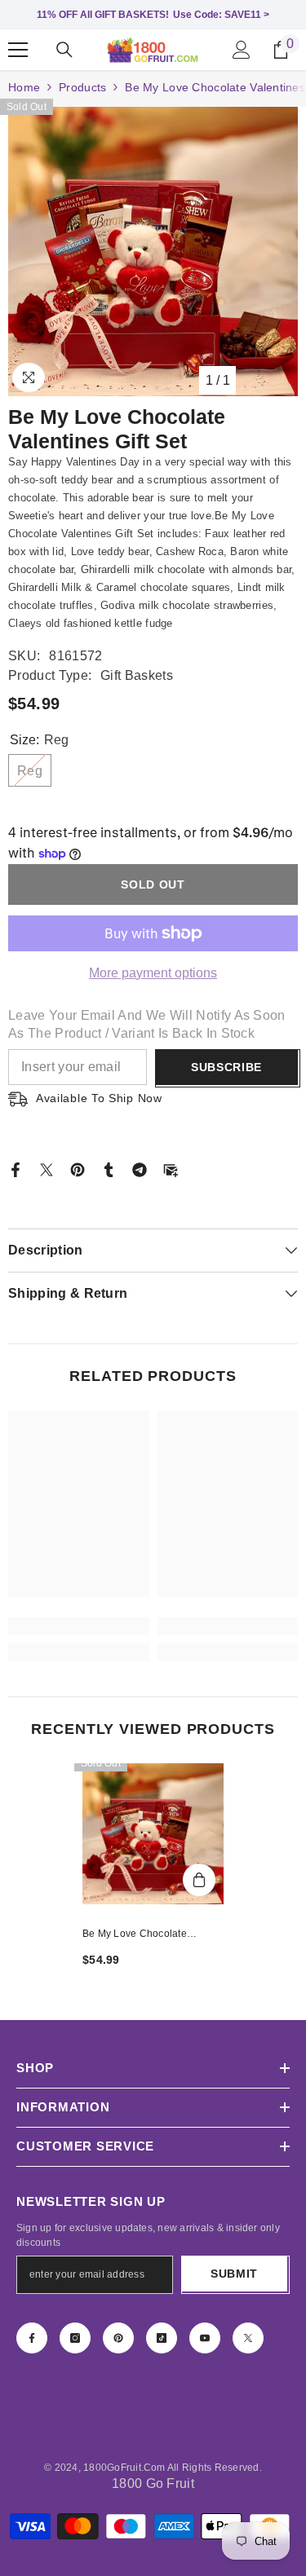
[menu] (18, 50)
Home (24, 87)
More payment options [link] (153, 973)
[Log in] (242, 50)
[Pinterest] (78, 1169)
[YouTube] (205, 2338)
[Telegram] (140, 1169)
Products (82, 87)
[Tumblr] (109, 1169)
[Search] (64, 50)
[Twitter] (47, 1169)
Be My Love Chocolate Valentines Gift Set (135, 1935)
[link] (79, 1626)
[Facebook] (16, 1169)
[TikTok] (162, 2338)
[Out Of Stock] (199, 1880)
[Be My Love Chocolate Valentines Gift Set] (153, 1834)
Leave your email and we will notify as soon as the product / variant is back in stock (147, 1024)
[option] (153, 251)
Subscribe (226, 1067)
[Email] (171, 1169)
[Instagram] (75, 2338)
